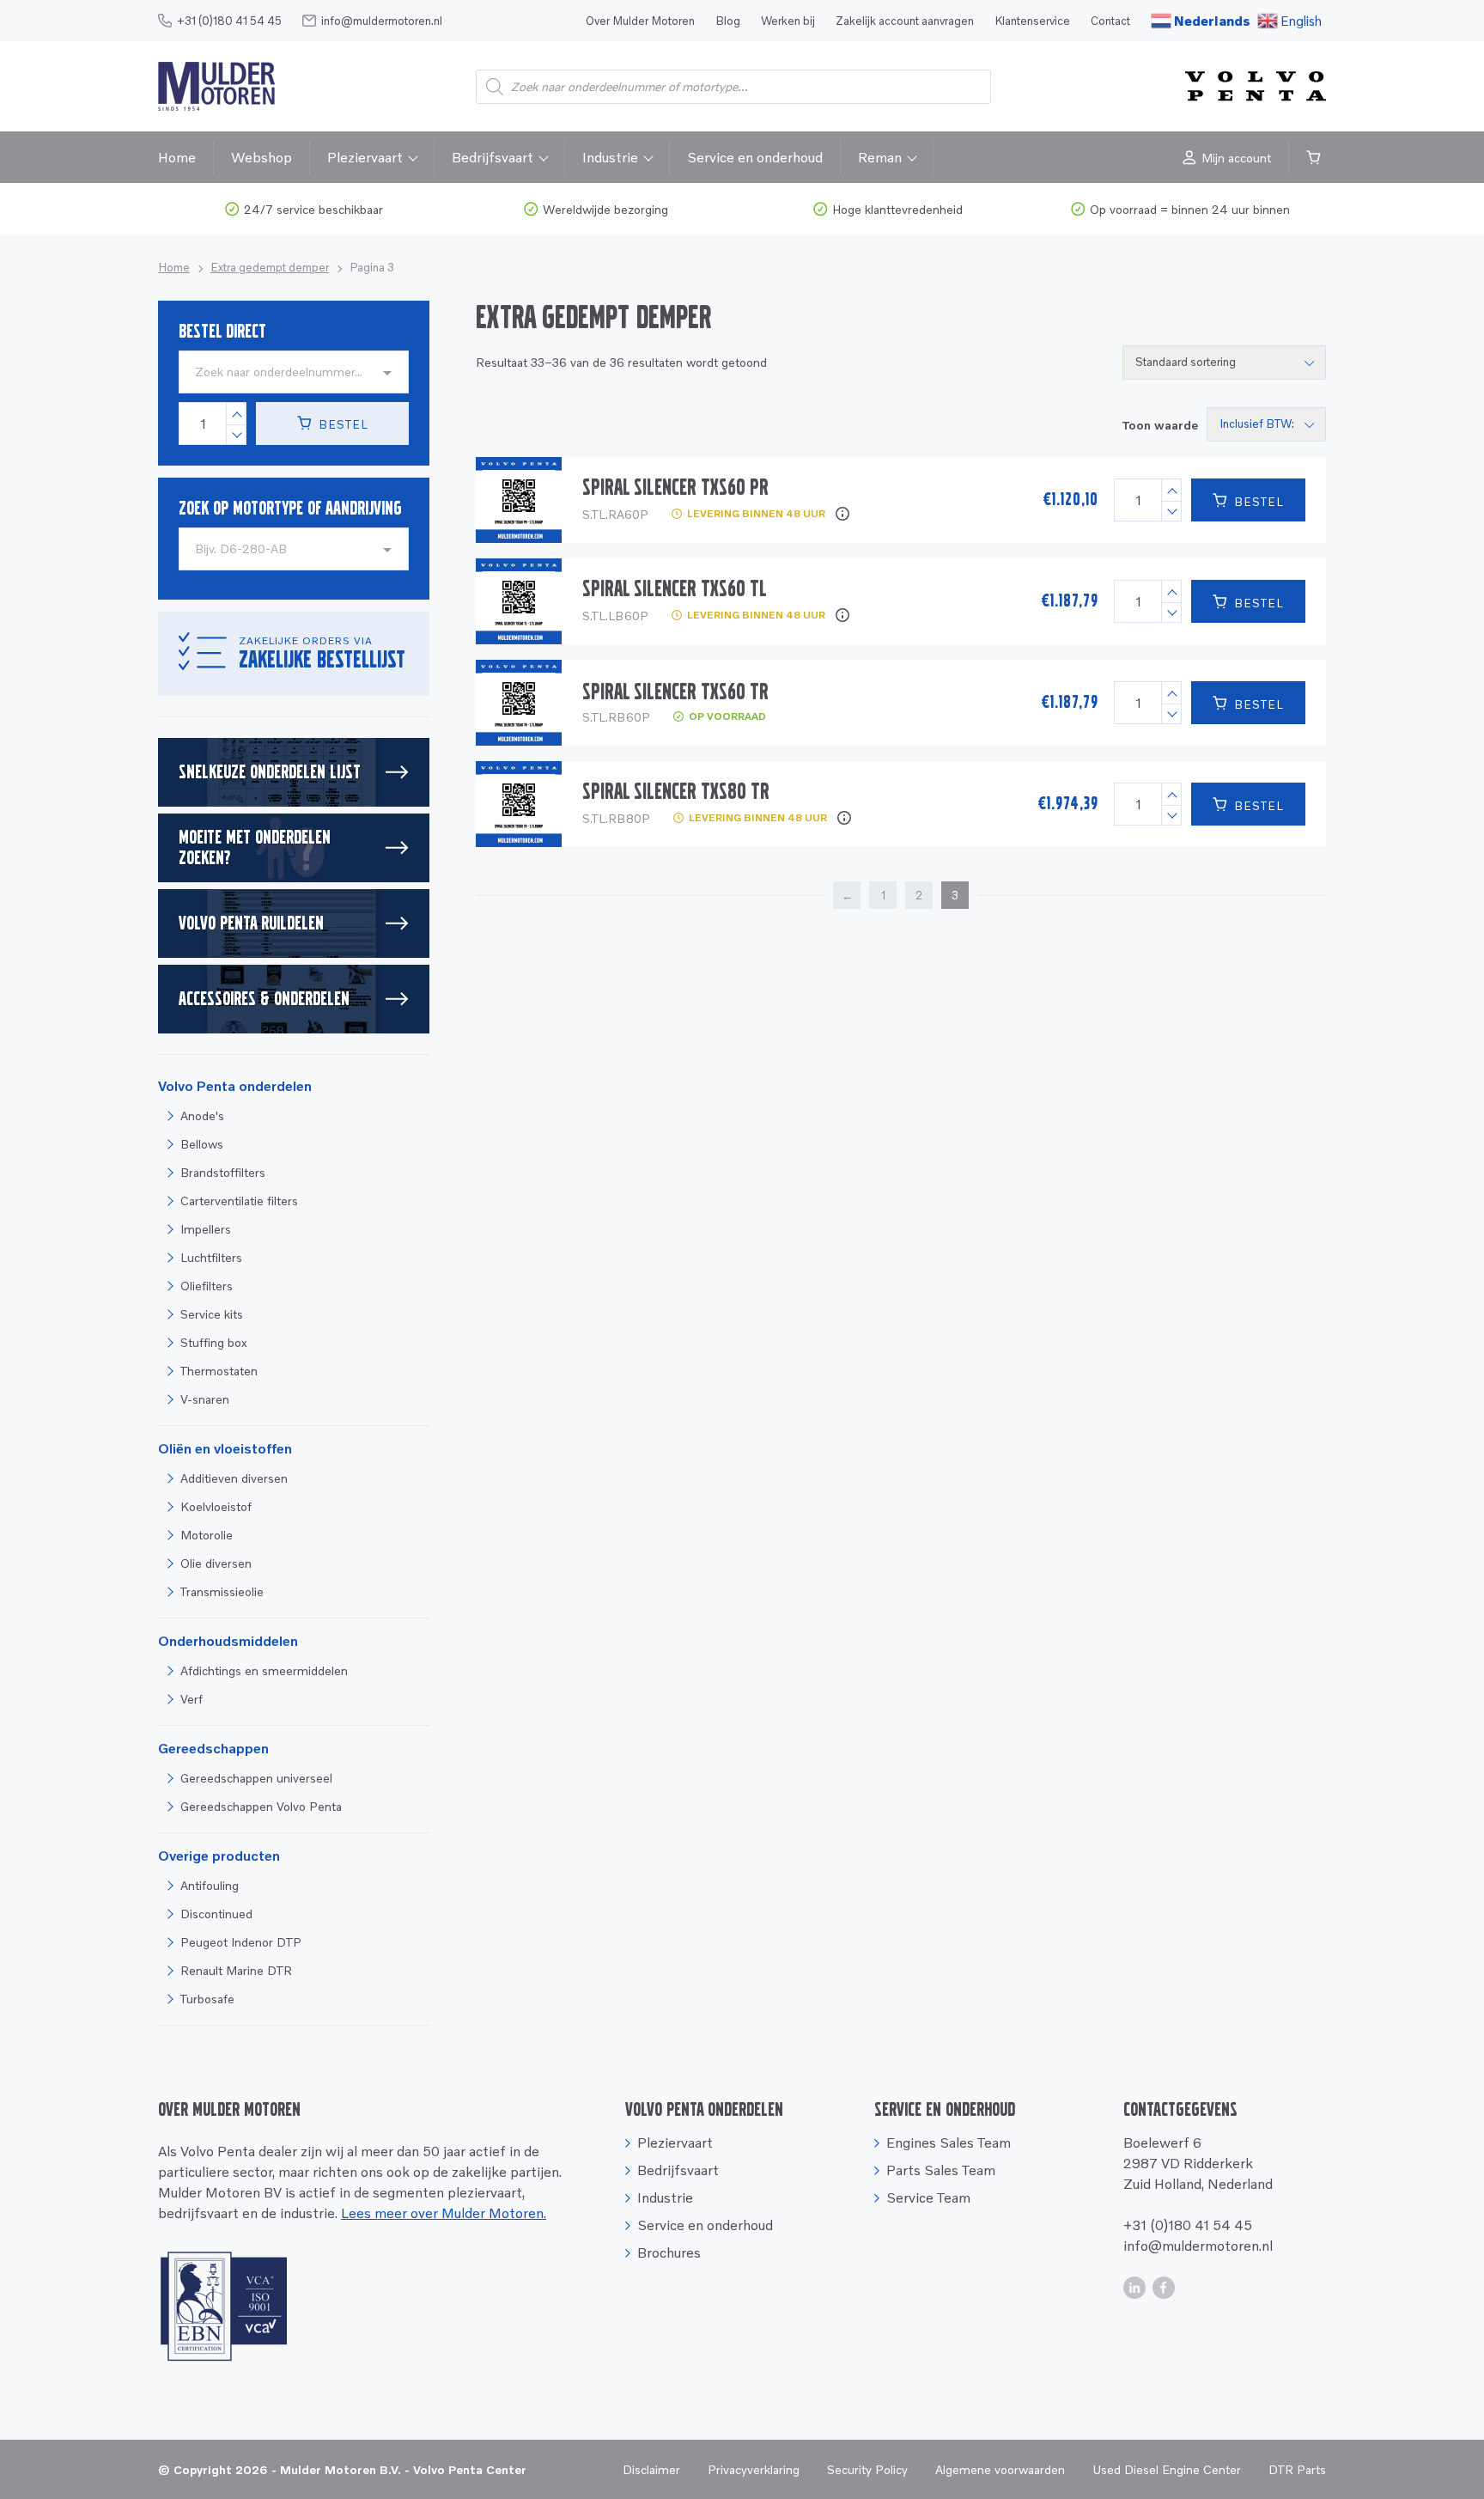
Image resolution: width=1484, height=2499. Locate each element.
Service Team (928, 2197)
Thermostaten (219, 1371)
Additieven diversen (234, 1478)
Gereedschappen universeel (256, 1778)
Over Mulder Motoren (640, 21)
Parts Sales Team (941, 2170)
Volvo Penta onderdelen (235, 1086)
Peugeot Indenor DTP (241, 1942)
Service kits (212, 1314)
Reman (880, 157)
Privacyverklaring (754, 2469)
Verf (192, 1699)
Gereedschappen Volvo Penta (261, 1806)
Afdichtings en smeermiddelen (264, 1670)
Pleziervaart (365, 157)
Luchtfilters (211, 1257)
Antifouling (210, 1885)
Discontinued (216, 1914)
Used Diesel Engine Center (1167, 2469)
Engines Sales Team (949, 2142)
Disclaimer (651, 2469)
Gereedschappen (213, 1748)
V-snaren (205, 1399)
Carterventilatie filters (239, 1201)
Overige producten (219, 1856)
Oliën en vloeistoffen (225, 1448)
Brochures (669, 2252)
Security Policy (867, 2469)
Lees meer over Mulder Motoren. (444, 2213)
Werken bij (788, 21)
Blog (728, 21)
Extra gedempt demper (270, 267)
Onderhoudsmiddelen (228, 1641)
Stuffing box (214, 1342)
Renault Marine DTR (236, 1970)
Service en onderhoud (755, 157)
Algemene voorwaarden (1000, 2469)
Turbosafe (207, 1999)
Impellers (206, 1229)
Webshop (262, 157)
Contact (1110, 21)
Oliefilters (207, 1286)
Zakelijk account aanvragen (905, 21)
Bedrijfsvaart (493, 157)
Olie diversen (216, 1563)
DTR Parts (1297, 2469)
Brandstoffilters (223, 1172)
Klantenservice (1032, 21)
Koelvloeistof (216, 1506)
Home (177, 157)
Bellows (202, 1144)
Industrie (610, 157)
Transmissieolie (222, 1591)
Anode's (202, 1115)
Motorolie (207, 1535)
